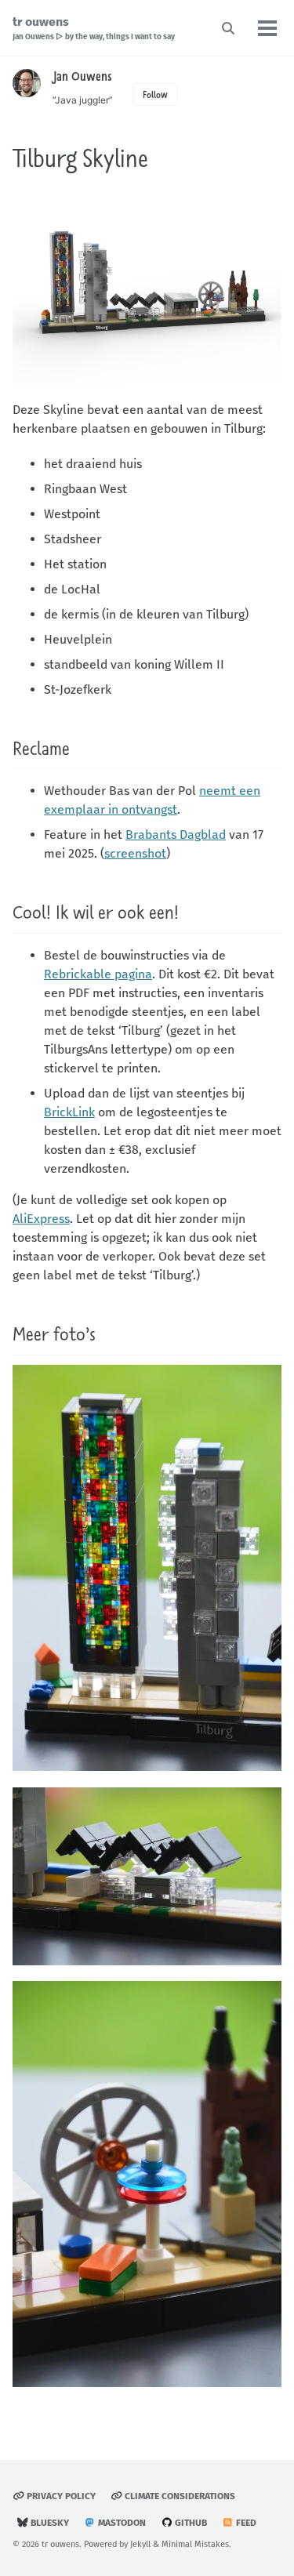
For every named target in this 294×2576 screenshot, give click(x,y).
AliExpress (41, 1219)
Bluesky (49, 2523)
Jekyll (140, 2544)
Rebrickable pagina (98, 974)
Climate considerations (179, 2496)
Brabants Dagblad (176, 834)
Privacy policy (60, 2496)
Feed (245, 2523)
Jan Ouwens (82, 76)
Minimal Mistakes (195, 2544)
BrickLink (69, 1112)
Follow (155, 94)
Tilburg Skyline (80, 158)
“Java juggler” (83, 100)
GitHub (190, 2523)
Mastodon (121, 2523)
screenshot (135, 853)
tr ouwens (94, 28)
